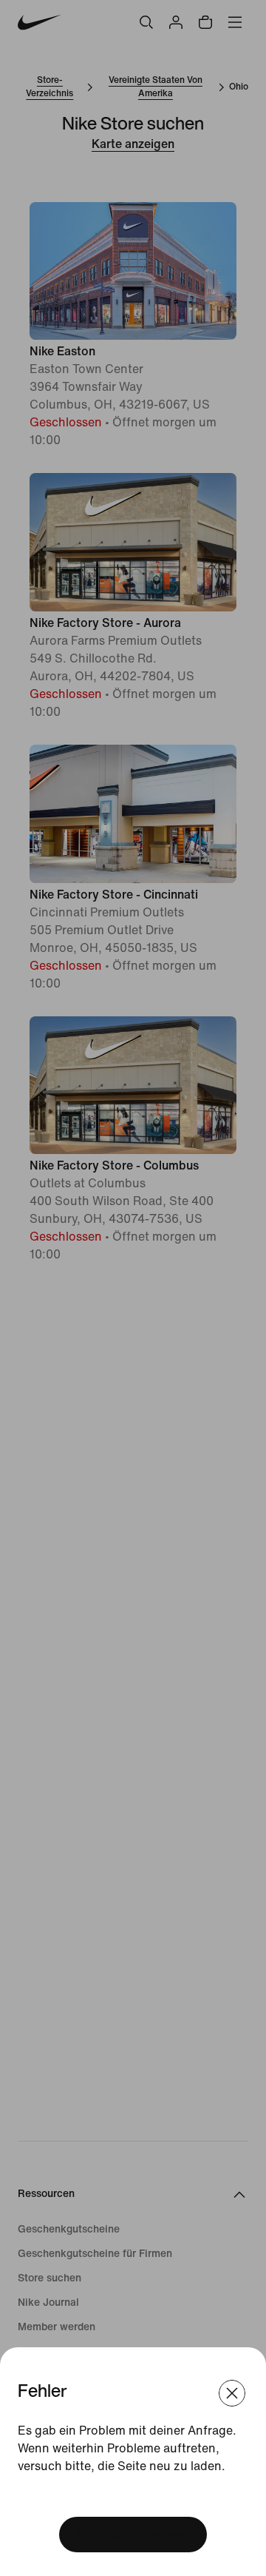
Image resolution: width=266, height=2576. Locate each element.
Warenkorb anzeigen (133, 2534)
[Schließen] (232, 2393)
